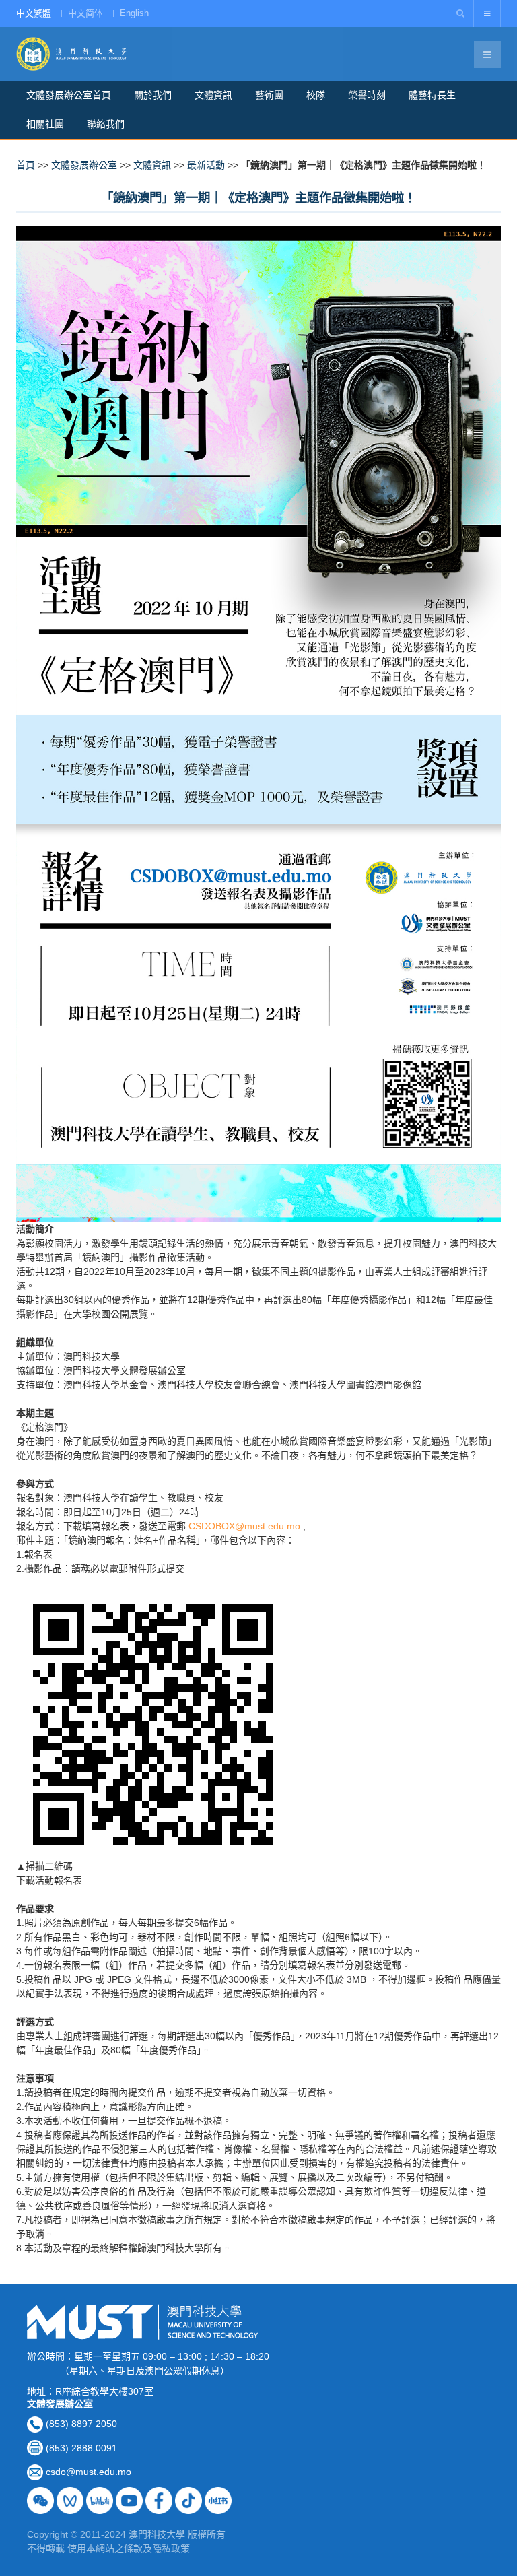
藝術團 (269, 95)
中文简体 (85, 13)
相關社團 (45, 124)
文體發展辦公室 (84, 165)
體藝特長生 (432, 95)
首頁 (26, 165)
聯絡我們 (106, 124)
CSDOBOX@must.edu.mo (244, 1526)
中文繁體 (34, 13)
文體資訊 (213, 95)
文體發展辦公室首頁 (69, 95)
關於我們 (153, 95)
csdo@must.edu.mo (89, 2472)
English (134, 13)
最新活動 (206, 165)
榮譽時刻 (367, 95)
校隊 (316, 95)
